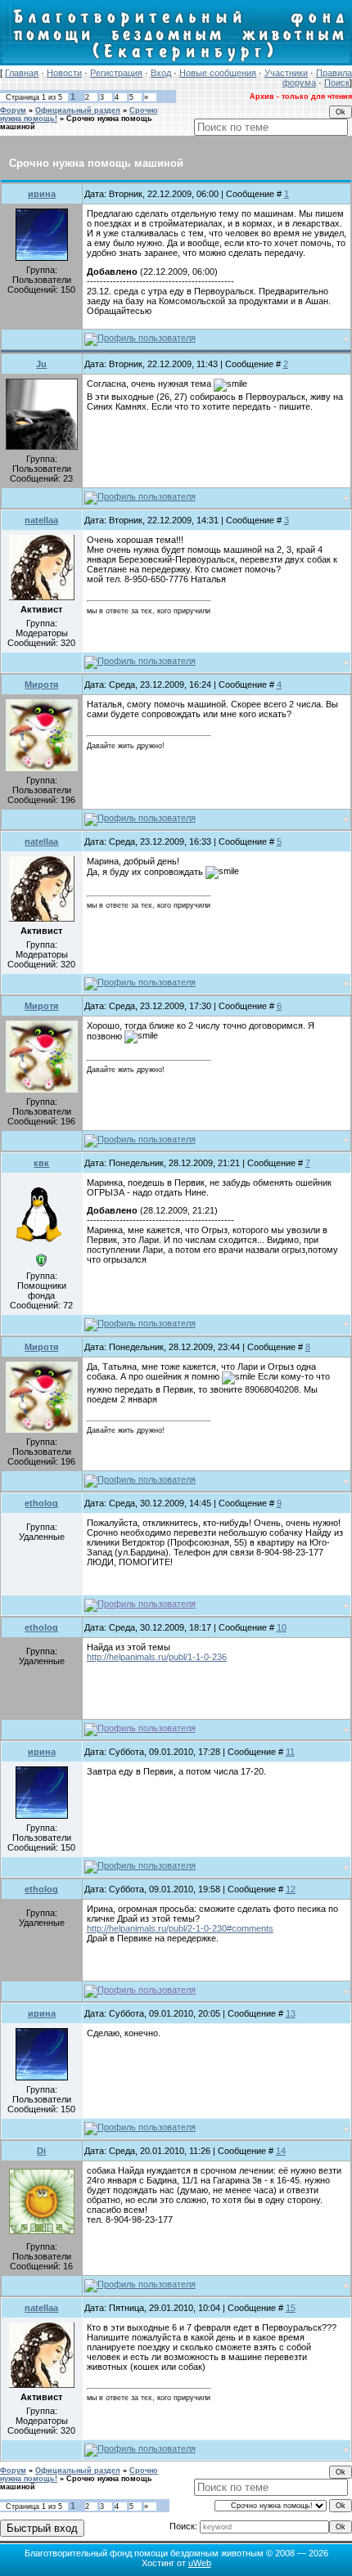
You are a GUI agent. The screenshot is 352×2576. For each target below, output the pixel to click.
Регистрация (116, 73)
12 (291, 1889)
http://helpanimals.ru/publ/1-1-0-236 (157, 1657)
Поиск (337, 83)
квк (41, 1163)
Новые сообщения (218, 73)
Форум (13, 110)
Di (41, 2151)
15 (291, 2308)
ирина (42, 194)
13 (291, 2013)
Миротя (41, 684)
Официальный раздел (78, 110)
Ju (41, 364)
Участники (286, 73)
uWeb (200, 2563)
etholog (41, 1503)
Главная (22, 73)
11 (290, 1752)
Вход (161, 73)
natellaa (41, 520)
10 (282, 1627)
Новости (64, 73)
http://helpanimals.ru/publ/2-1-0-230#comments (180, 1928)
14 (281, 2151)
